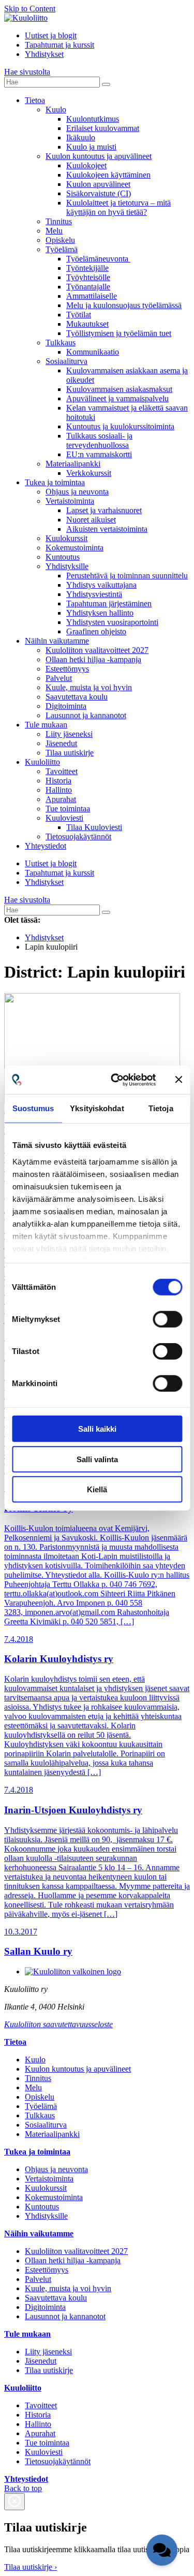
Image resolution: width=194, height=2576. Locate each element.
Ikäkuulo (81, 137)
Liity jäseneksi (69, 734)
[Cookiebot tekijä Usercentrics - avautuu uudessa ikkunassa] (116, 1080)
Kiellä (97, 1489)
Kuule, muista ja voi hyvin (89, 687)
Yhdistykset (44, 54)
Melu (54, 231)
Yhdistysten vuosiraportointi (112, 622)
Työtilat (79, 315)
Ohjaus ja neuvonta (77, 492)
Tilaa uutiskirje (70, 753)
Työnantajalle (88, 287)
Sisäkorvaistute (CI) (99, 193)
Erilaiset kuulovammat (103, 128)
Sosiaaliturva (66, 361)
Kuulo (56, 110)
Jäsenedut (61, 743)
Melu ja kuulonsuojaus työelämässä (124, 305)
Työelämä (62, 249)
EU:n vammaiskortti (99, 454)
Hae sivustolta (27, 72)
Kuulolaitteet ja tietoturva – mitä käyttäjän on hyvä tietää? (118, 207)
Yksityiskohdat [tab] (97, 1108)
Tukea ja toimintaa (55, 482)
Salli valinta (97, 1459)
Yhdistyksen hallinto (100, 613)
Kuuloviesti (64, 818)
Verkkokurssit (89, 473)
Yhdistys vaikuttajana (101, 585)
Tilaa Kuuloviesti (94, 827)
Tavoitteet (62, 771)
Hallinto (59, 790)
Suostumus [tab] (33, 1108)
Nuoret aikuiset (91, 520)
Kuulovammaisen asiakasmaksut (119, 389)
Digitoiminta (66, 706)
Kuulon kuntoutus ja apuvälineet (99, 156)
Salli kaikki (97, 1429)
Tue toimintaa (68, 809)
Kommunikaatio (93, 352)
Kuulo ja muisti (91, 147)
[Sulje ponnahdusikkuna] (14, 2502)
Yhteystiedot (46, 846)
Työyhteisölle (88, 277)
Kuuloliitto (42, 762)
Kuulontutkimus (93, 119)
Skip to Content (30, 9)
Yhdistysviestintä (94, 594)
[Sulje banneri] (178, 1080)
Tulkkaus (61, 343)
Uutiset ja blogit (51, 35)
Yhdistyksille (67, 566)
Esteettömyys (67, 669)
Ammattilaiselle (92, 296)
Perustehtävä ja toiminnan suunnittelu (127, 576)
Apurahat (61, 799)
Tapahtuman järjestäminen (109, 603)
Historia (58, 781)
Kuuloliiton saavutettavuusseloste (58, 2024)
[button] (162, 2550)
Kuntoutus (63, 557)
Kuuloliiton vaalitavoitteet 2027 (97, 650)
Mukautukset (87, 324)
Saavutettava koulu (77, 697)
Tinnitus (59, 221)
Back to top (23, 2488)
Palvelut (59, 678)
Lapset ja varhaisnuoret (104, 510)
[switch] (167, 1319)
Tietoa (35, 100)
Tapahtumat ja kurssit (59, 45)
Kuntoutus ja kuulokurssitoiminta (120, 426)
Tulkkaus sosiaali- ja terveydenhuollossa (99, 440)
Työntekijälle (87, 268)
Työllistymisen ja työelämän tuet (119, 333)
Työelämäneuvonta (98, 259)
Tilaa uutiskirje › (31, 2567)
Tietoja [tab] (161, 1108)
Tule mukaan (46, 725)
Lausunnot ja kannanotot (86, 715)
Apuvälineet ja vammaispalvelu (117, 398)
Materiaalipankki (73, 464)
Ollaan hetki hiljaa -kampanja (93, 659)
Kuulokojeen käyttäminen (108, 175)
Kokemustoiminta (74, 548)
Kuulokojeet (86, 165)
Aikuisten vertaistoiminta (107, 529)
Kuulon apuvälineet (98, 184)
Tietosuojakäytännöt (78, 836)
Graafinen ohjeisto (96, 631)
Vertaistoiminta (70, 501)
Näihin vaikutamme (57, 641)
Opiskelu (60, 240)
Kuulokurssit (66, 538)
